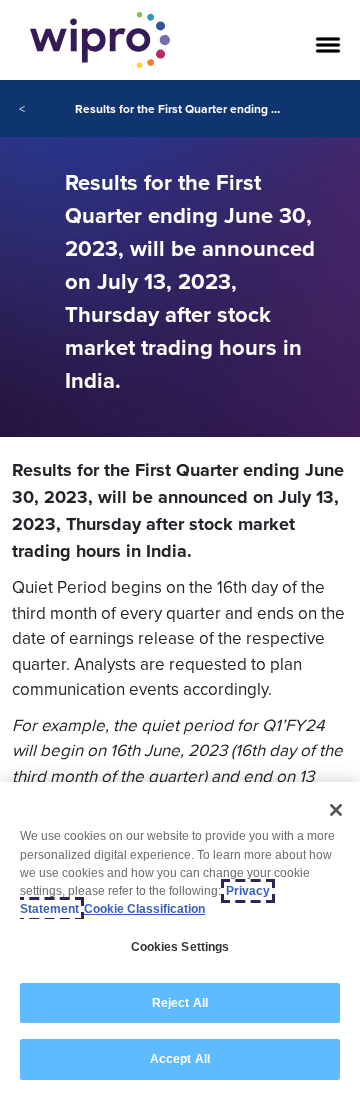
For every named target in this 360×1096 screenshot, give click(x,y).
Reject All (180, 1003)
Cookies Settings (180, 947)
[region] (180, 939)
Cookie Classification (144, 909)
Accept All (180, 1059)
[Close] (336, 810)
